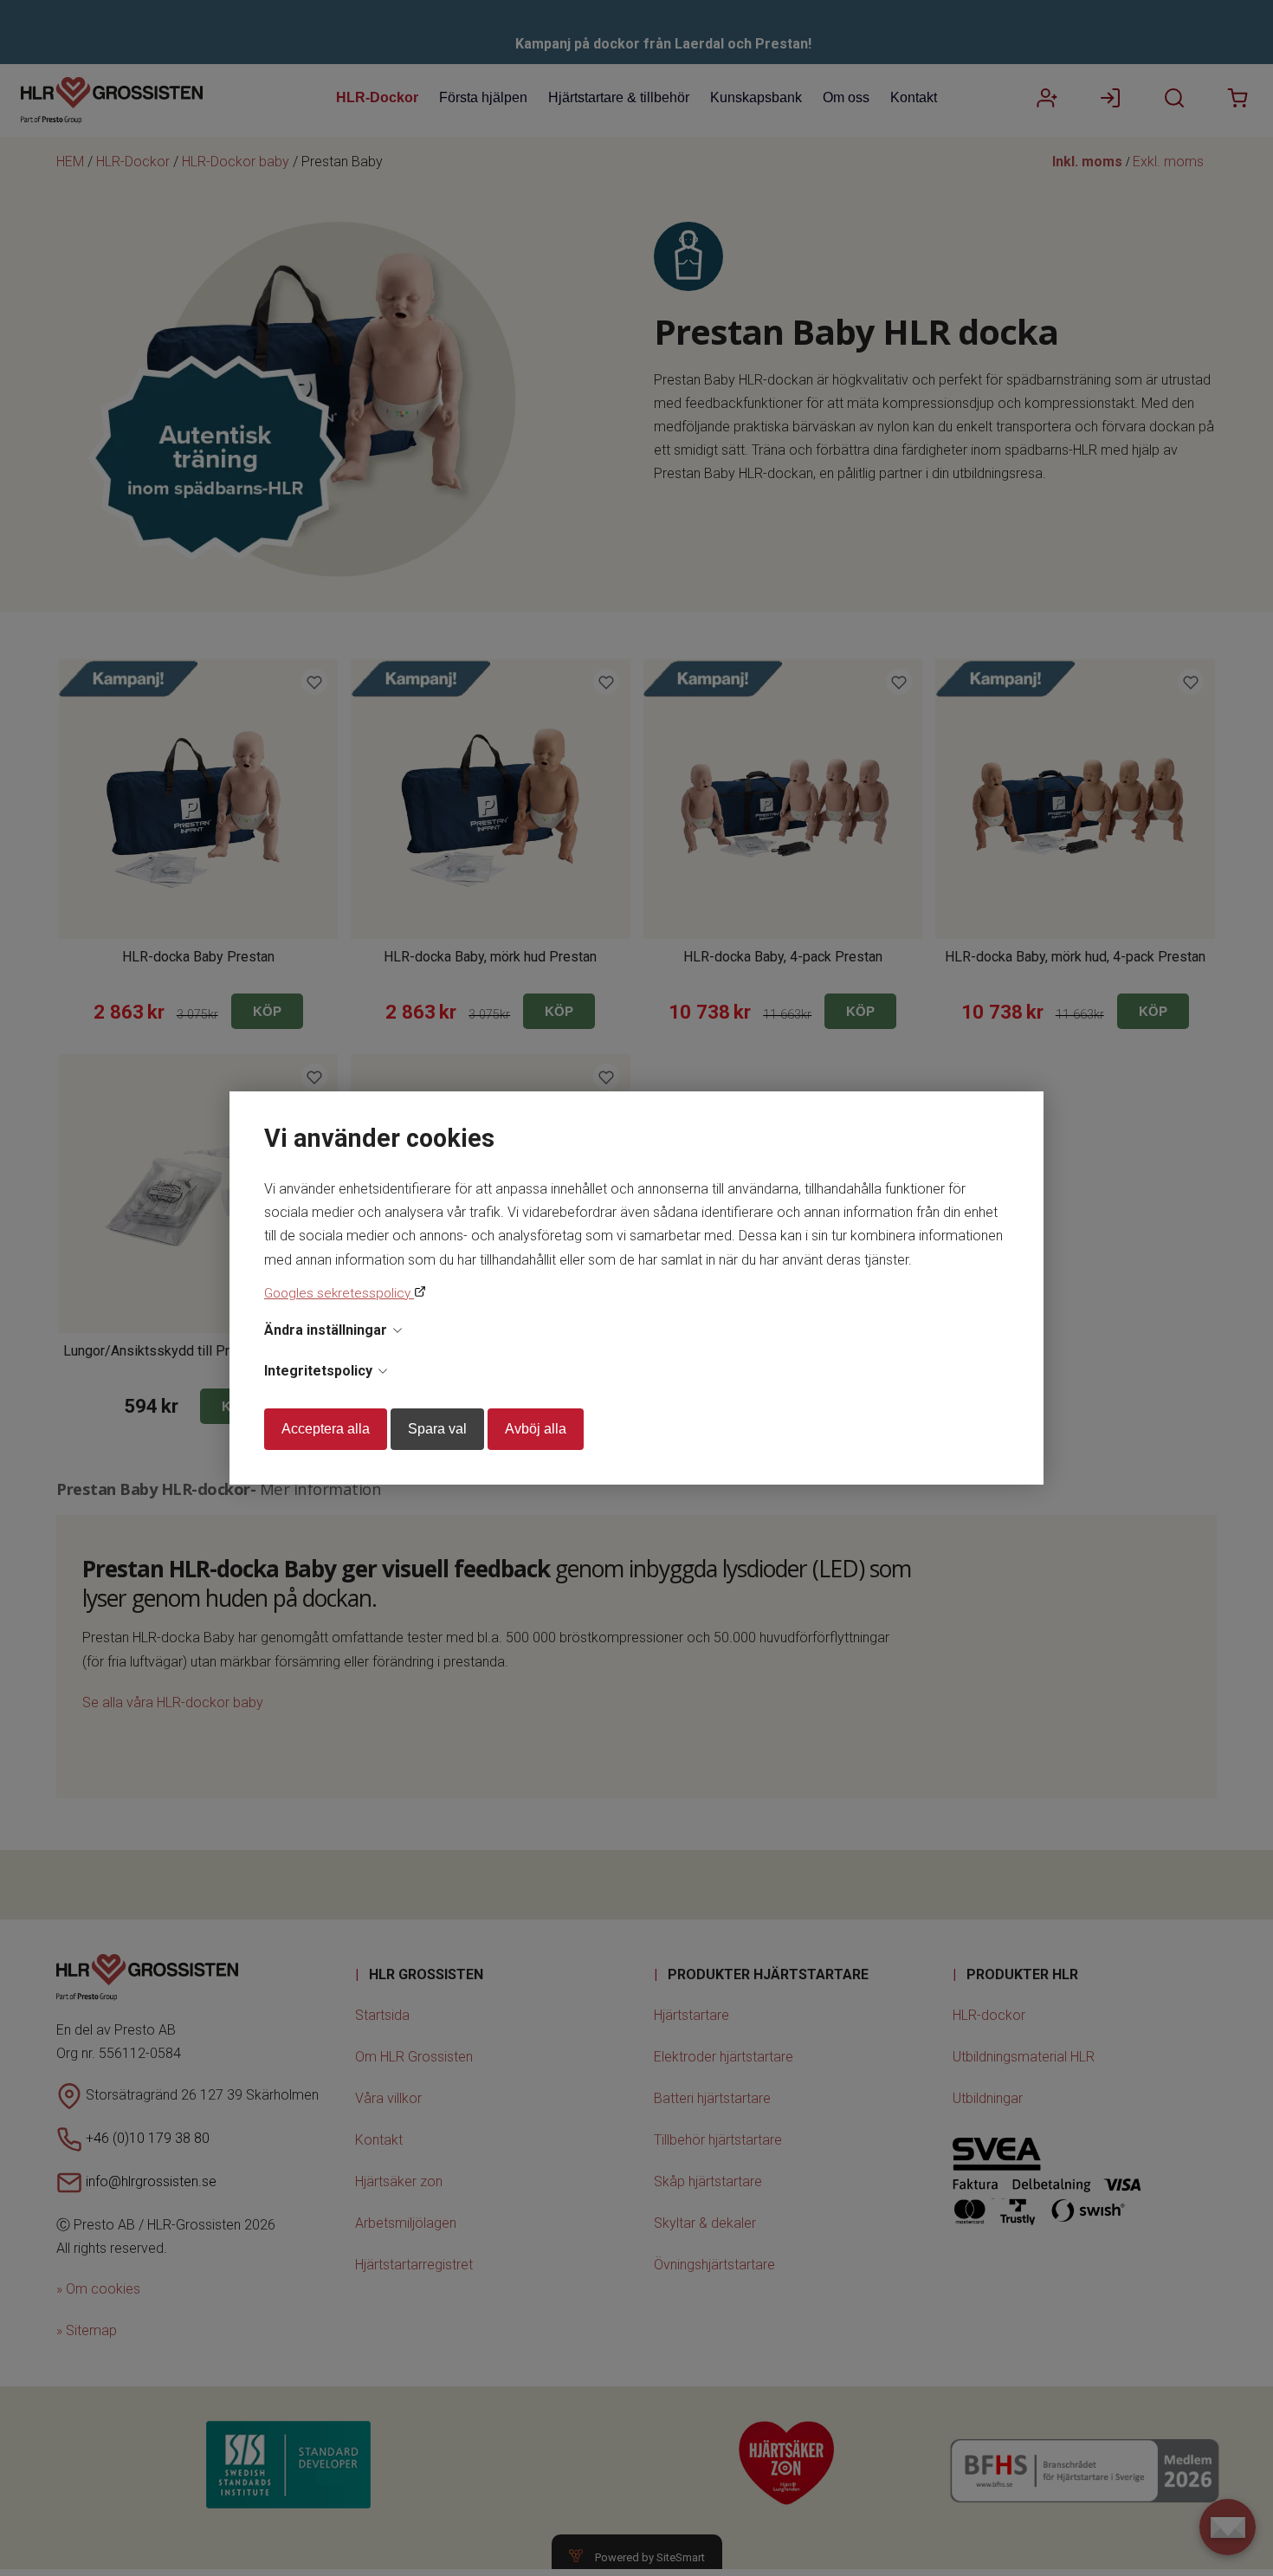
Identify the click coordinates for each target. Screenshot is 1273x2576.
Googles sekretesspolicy (339, 1293)
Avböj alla (536, 1429)
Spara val (437, 1429)
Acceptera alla (326, 1429)
